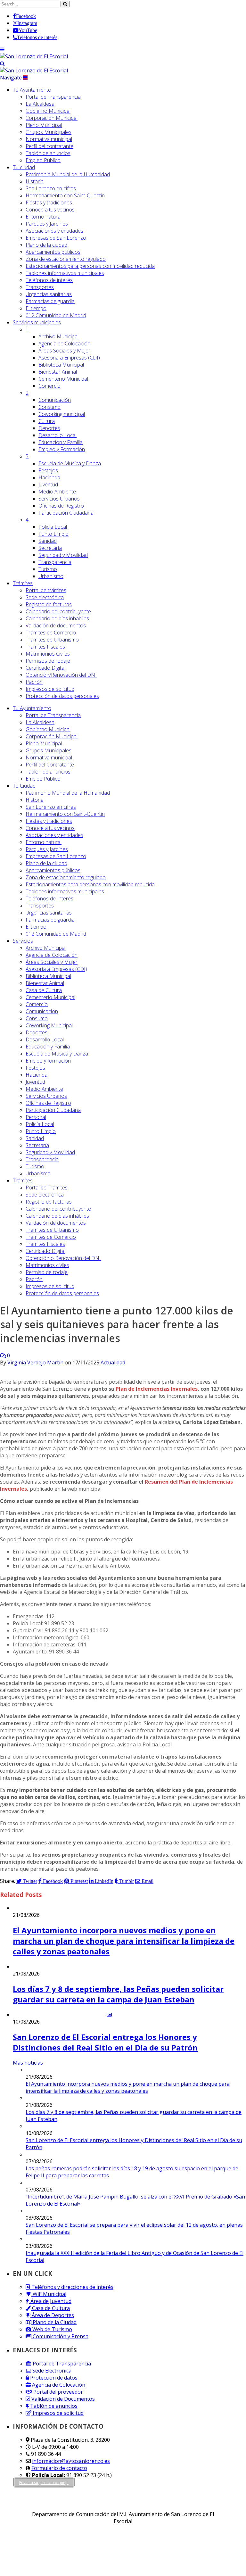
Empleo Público (43, 160)
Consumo (49, 407)
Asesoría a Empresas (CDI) (69, 358)
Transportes (40, 287)
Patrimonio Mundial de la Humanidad (68, 174)
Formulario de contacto (59, 2468)
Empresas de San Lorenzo (56, 238)
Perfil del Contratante (50, 765)
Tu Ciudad (24, 786)
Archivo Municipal (58, 336)
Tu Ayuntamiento (32, 90)
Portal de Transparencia (53, 97)
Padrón (34, 682)
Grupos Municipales (49, 132)
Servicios (37, 322)
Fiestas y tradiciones (49, 203)
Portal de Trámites (47, 1188)
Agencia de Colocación (64, 344)
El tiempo (36, 308)
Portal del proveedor (57, 2392)
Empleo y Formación (62, 449)
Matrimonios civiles (47, 1265)
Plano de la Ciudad (54, 2322)
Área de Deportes (52, 2315)
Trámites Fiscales (45, 647)
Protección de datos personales (62, 696)
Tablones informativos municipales (65, 273)
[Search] (2, 63)
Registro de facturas (49, 604)
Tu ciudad (24, 167)
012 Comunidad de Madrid (56, 315)
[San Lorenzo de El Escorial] (34, 56)
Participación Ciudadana (66, 513)
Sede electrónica (45, 597)
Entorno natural (44, 217)
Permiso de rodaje (47, 1272)
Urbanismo (51, 576)
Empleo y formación (48, 1061)
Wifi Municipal (49, 2294)
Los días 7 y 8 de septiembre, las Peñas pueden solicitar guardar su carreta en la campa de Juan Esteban (118, 1994)
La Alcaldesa (40, 104)
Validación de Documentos (62, 2399)
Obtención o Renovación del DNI (63, 1258)
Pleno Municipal (44, 125)
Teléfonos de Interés (49, 899)
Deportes (49, 428)
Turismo (48, 569)
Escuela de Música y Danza (70, 463)
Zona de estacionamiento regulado (66, 259)
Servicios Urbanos (59, 499)
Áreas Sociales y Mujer (64, 351)
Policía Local (53, 527)
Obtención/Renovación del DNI (61, 675)
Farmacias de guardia (50, 301)
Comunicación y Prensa (60, 2336)
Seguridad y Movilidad (63, 555)
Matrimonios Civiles (48, 654)
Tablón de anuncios (48, 153)
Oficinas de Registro (61, 506)
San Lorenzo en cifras (51, 188)
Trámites (23, 583)
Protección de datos (53, 2378)
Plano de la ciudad (46, 245)
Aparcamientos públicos (53, 252)
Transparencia (55, 562)
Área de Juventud (50, 2301)
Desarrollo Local (57, 435)
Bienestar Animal (58, 372)
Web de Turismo (52, 2329)
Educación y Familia (61, 442)
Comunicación (55, 400)
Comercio (49, 386)
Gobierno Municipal (48, 111)
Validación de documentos (56, 625)
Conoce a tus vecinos (50, 210)
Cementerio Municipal (63, 379)
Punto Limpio (53, 534)
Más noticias (28, 2063)
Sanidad (48, 541)
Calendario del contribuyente (58, 611)
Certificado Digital (45, 668)
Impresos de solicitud (50, 689)
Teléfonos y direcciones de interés (72, 2287)
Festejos (48, 470)
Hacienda (49, 477)
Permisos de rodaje (48, 661)
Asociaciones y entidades (54, 231)
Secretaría (50, 548)
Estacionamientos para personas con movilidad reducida (90, 266)
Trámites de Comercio (51, 633)
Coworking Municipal (49, 1025)
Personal (36, 1117)
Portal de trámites (46, 590)
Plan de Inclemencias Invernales (157, 1389)
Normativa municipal (49, 139)
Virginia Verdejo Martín (35, 1363)
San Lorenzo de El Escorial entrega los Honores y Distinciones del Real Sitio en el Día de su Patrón (105, 2042)
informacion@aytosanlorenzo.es (71, 2461)
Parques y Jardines (47, 224)
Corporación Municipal (52, 118)
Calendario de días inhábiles (57, 618)
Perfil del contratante (49, 146)
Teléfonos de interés (49, 280)
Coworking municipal (62, 414)
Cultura (47, 421)
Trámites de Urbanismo (52, 640)
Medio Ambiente (57, 492)
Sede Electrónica (51, 2371)
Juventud (48, 485)
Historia (35, 181)
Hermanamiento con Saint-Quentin (65, 195)
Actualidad (113, 1363)
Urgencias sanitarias (49, 294)
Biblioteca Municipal (61, 365)
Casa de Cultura (44, 990)
